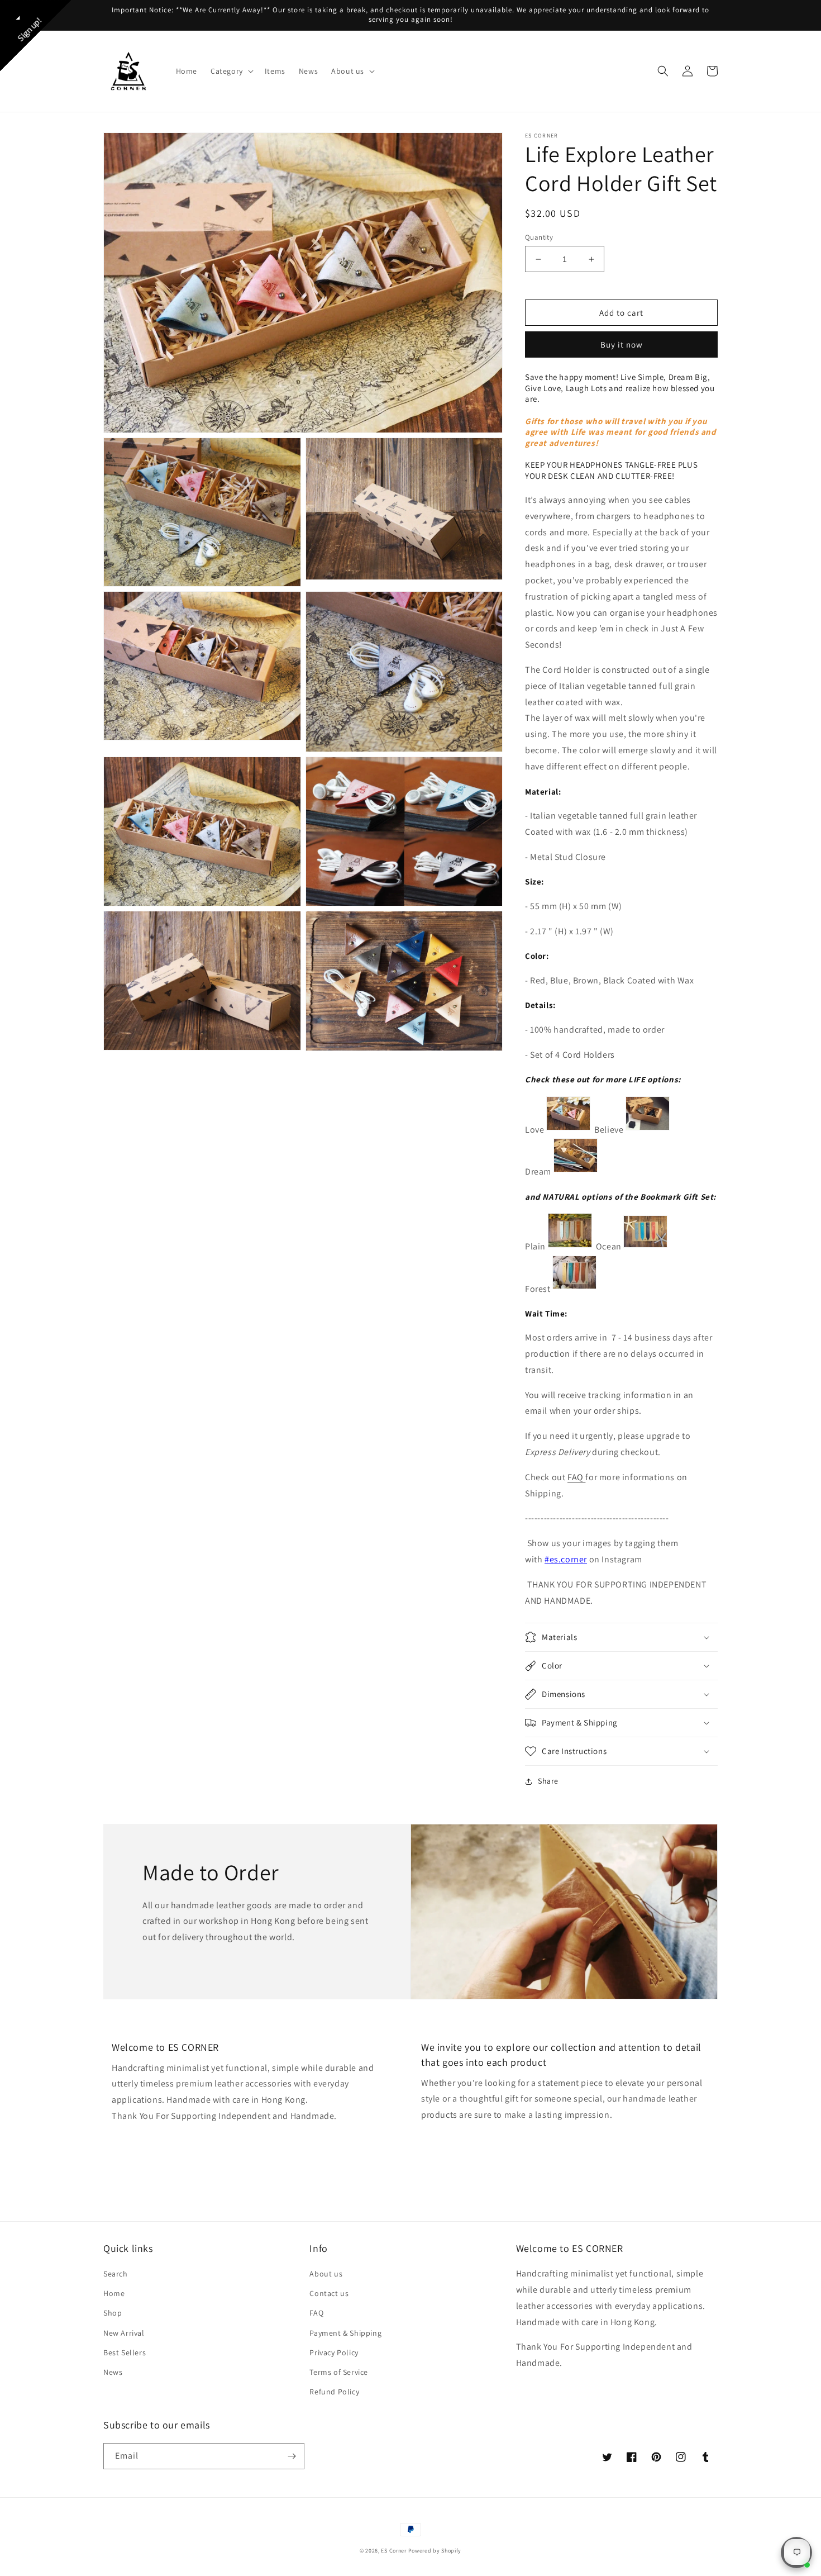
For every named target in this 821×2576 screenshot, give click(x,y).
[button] (231, 71)
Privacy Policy (334, 2352)
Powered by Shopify (435, 2551)
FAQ (576, 1477)
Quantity (539, 237)
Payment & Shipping (345, 2333)
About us (326, 2274)
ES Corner (393, 2551)
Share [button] (548, 1781)
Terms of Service (339, 2372)
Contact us (329, 2293)
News (113, 2372)
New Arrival (124, 2333)
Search (116, 2274)
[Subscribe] (292, 2456)
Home (114, 2293)
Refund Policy (334, 2392)
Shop (113, 2313)
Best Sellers (125, 2352)
